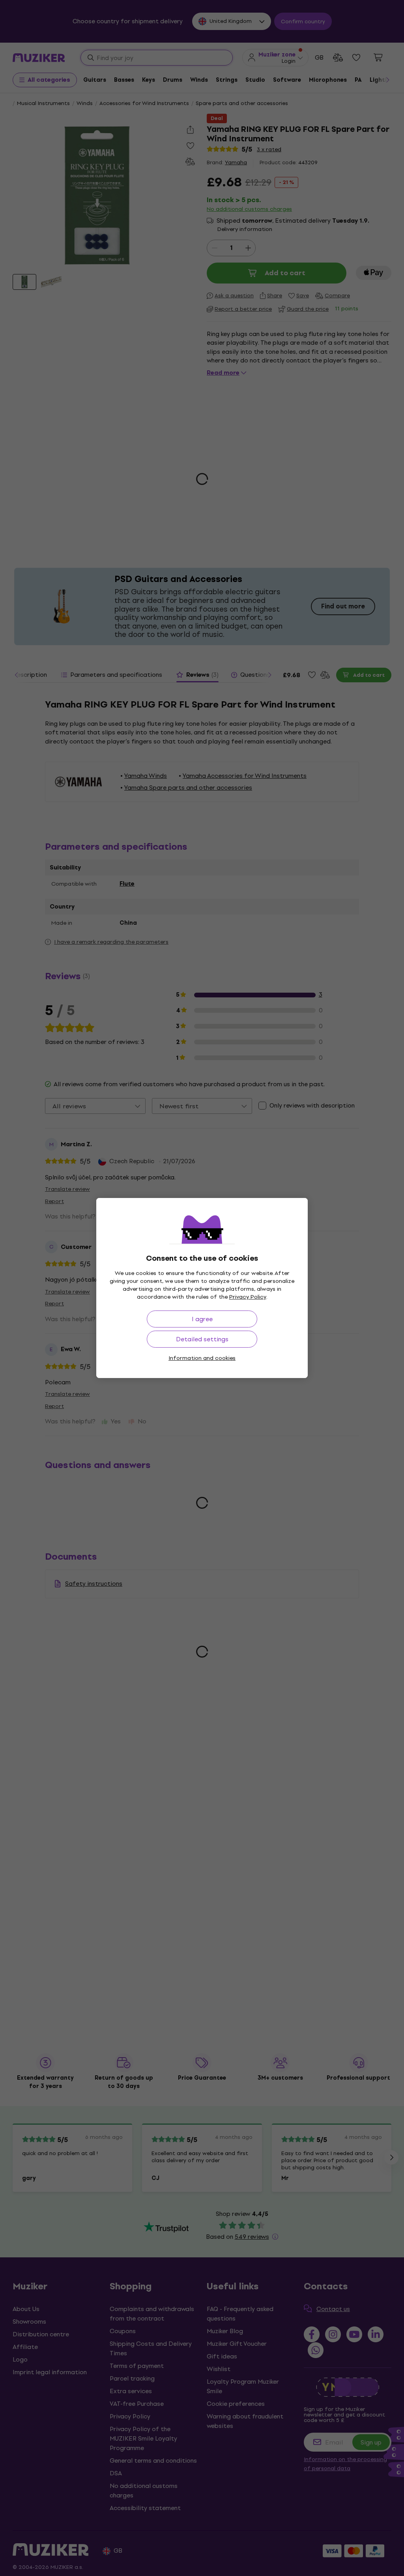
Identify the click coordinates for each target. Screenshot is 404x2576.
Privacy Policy (248, 1297)
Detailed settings (202, 1339)
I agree (202, 1319)
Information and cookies (202, 1358)
